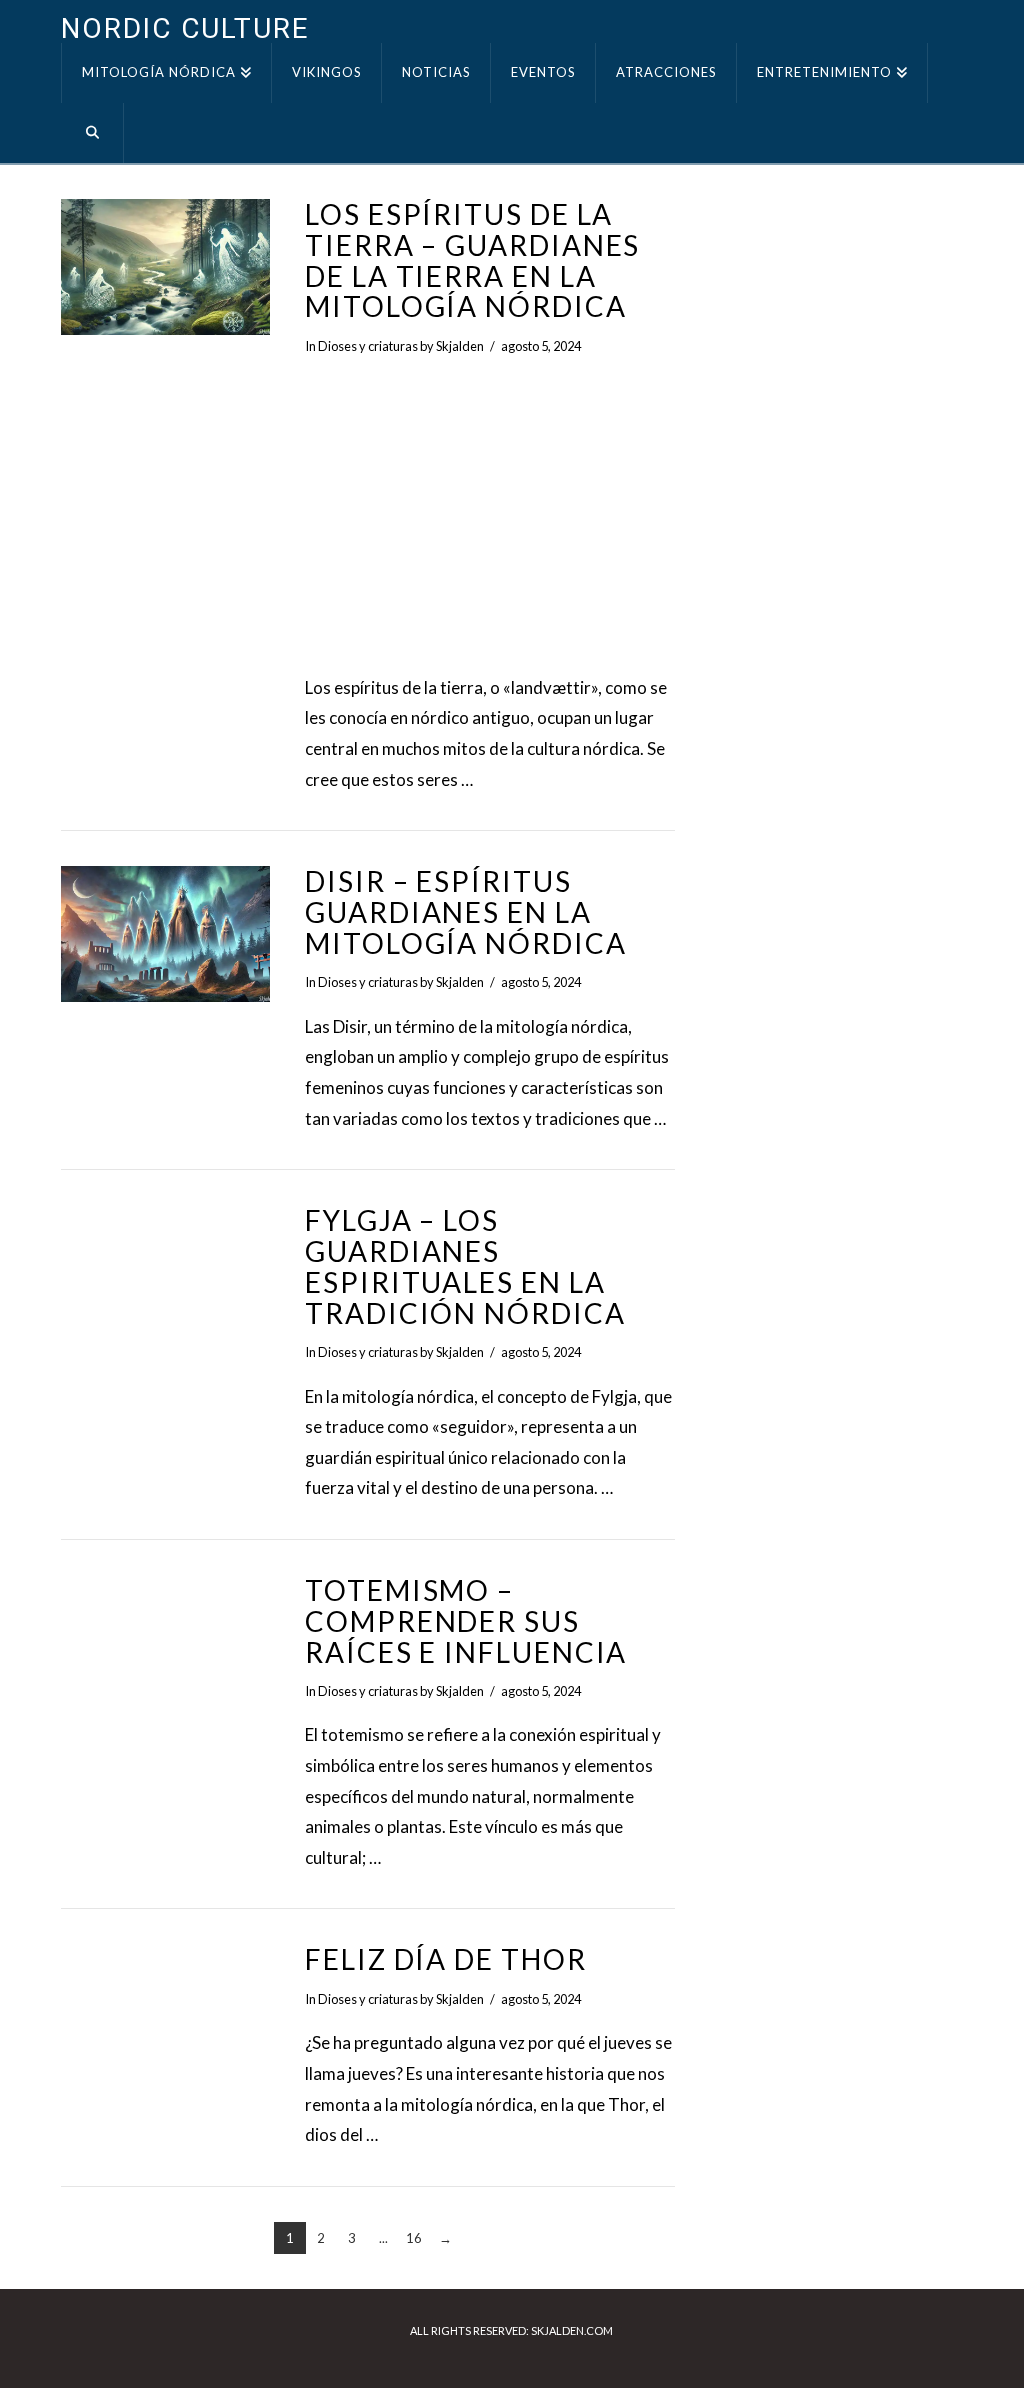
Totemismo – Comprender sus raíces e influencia (466, 1621)
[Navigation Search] (92, 133)
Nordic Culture (184, 29)
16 (414, 2238)
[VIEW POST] (165, 267)
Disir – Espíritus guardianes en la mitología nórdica (465, 912)
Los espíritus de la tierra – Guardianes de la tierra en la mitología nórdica (472, 260)
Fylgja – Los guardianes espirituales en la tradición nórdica (465, 1266)
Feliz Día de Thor (445, 1959)
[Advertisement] (490, 515)
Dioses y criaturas (368, 346)
